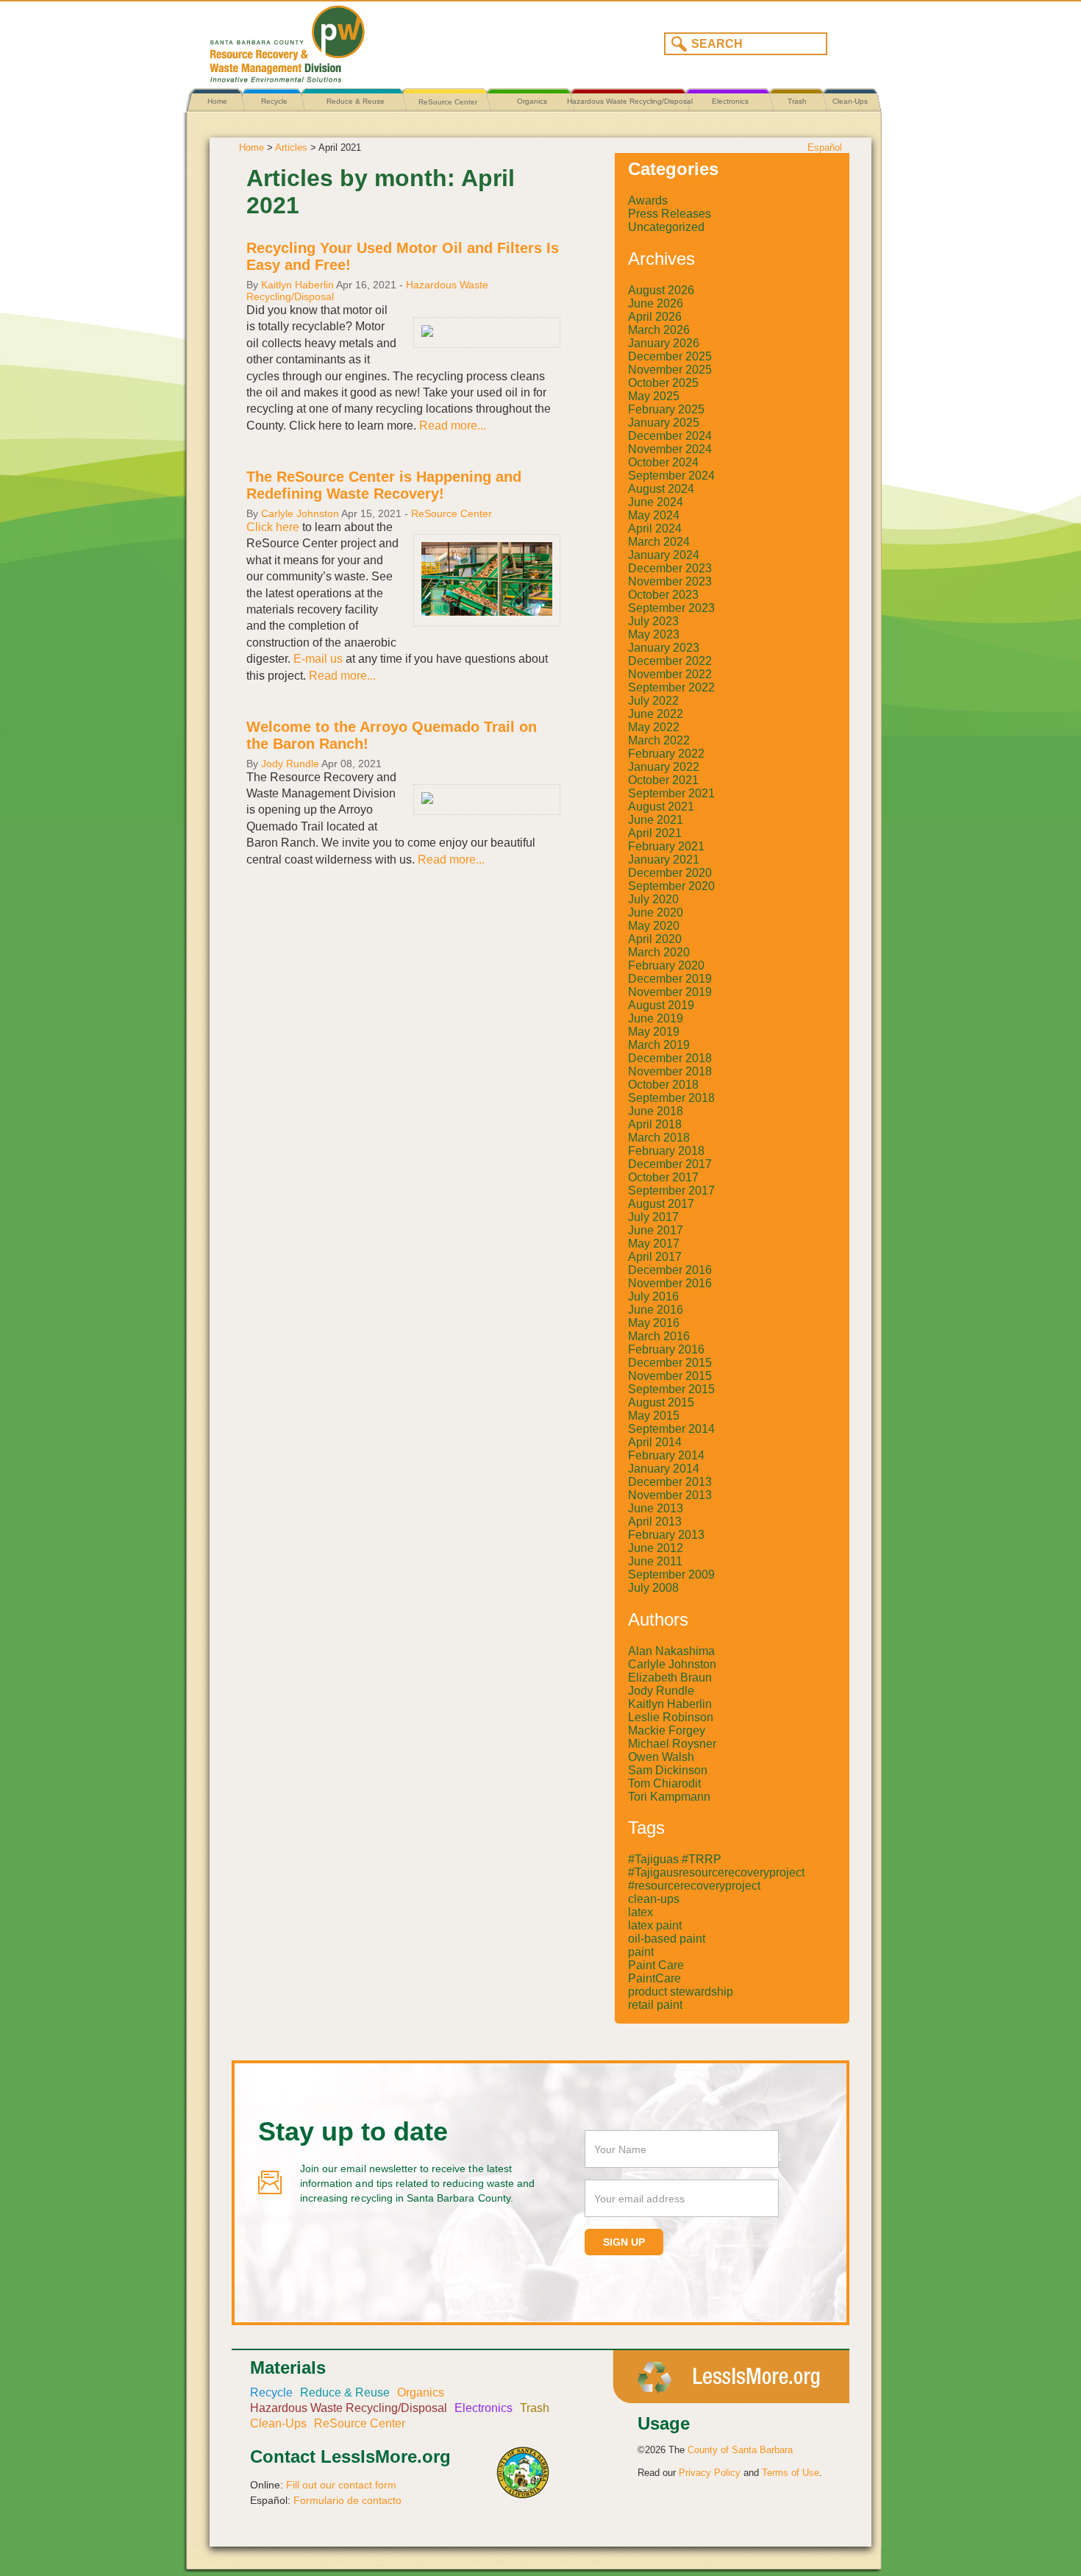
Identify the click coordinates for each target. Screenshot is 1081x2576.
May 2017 (654, 1243)
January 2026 (664, 343)
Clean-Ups (850, 101)
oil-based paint (667, 1939)
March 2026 (659, 330)
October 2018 (663, 1085)
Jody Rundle (290, 764)
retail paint (655, 2005)
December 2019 (670, 979)
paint (641, 1952)
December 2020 (670, 873)
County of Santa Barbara (740, 2450)
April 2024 (655, 529)
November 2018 (670, 1071)
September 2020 (671, 886)
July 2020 (653, 899)
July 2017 (653, 1217)
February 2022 (666, 754)
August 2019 (661, 1005)
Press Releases (670, 214)
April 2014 (655, 1442)
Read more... (453, 426)
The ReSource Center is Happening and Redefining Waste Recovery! (384, 485)
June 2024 (656, 502)
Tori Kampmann (669, 1797)
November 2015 (670, 1376)
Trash (797, 101)
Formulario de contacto (347, 2500)
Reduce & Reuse (356, 101)
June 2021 (656, 820)
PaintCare (654, 1978)
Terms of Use (791, 2473)
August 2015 (661, 1402)
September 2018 (671, 1098)
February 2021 (666, 846)
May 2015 (654, 1416)
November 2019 (670, 992)
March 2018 (659, 1138)
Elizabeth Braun (670, 1677)
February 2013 (666, 1535)
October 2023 (663, 595)
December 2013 (670, 1482)
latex (641, 1912)
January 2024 (664, 555)
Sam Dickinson (668, 1770)
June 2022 (656, 714)
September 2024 (671, 476)
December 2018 (670, 1058)
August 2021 (661, 807)
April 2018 (655, 1124)
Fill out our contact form (341, 2485)
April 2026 (655, 317)
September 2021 (671, 793)
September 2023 (671, 608)
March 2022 (659, 740)
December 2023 (670, 568)
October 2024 (663, 462)
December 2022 (670, 661)
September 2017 (671, 1191)
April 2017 (655, 1257)
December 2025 (670, 356)
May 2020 (654, 926)
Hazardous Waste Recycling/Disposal (630, 101)
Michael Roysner (672, 1744)
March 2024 (659, 542)
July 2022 (653, 701)
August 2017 (661, 1204)
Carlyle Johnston (300, 513)
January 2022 (664, 767)
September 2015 (671, 1389)
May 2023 (654, 634)
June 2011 (655, 1561)
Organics (532, 101)
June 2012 (656, 1548)
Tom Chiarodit (664, 1783)
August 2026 (661, 290)
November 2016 (670, 1283)
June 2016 (656, 1310)
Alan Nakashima (671, 1651)
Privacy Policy (710, 2473)
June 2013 (656, 1508)
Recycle (274, 101)
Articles (291, 147)
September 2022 (671, 687)
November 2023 (670, 581)
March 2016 (659, 1336)
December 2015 (670, 1363)
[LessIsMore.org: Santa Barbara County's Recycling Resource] (368, 40)
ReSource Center (448, 102)
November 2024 (670, 449)
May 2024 (654, 515)
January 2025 (664, 423)
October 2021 (663, 780)
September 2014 (671, 1429)
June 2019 (656, 1018)
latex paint (655, 1925)
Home (217, 101)
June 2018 (656, 1111)
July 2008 (653, 1588)
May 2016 (654, 1323)
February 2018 (666, 1151)
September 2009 (671, 1575)
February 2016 (666, 1349)
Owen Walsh (661, 1757)
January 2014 (664, 1469)
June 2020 (656, 912)
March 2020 (659, 952)
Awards (648, 200)
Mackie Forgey (667, 1730)
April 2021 (655, 833)
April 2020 (655, 939)
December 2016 (670, 1270)
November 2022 (670, 674)
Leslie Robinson (671, 1717)
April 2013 (655, 1522)
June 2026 (656, 303)
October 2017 (663, 1177)
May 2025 (654, 396)
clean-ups (654, 1899)
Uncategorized (666, 227)
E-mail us (318, 659)
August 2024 (661, 489)
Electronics (730, 101)
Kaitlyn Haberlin (297, 285)
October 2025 (663, 383)
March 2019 (659, 1045)
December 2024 (670, 436)
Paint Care (656, 1965)
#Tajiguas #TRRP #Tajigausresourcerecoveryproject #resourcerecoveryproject (716, 1872)
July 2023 (653, 621)
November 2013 (670, 1495)
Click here (274, 527)
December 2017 (670, 1164)
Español (825, 147)
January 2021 (664, 860)
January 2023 (664, 648)
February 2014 (666, 1455)
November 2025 (670, 370)
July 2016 (653, 1296)
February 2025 (666, 409)
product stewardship (681, 1992)
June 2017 (656, 1230)
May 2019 (654, 1032)
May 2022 (654, 727)
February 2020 (666, 965)
